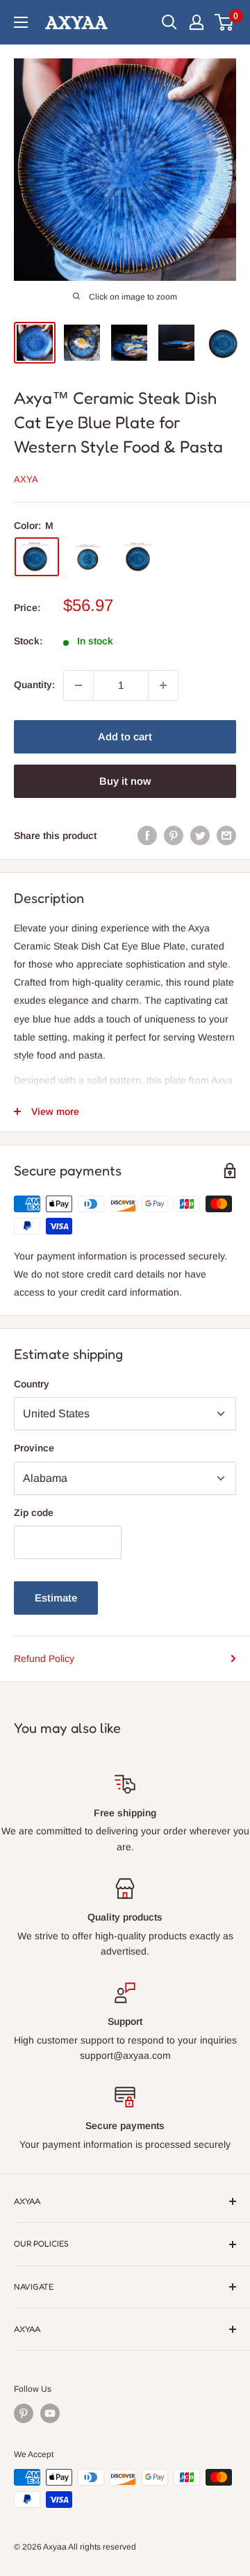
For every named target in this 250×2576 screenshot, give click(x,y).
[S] (88, 556)
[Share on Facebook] (147, 835)
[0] (225, 22)
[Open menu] (21, 22)
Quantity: (34, 685)
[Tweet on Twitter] (200, 835)
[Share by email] (226, 835)
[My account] (197, 22)
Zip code (34, 1513)
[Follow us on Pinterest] (24, 2413)
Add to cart (125, 736)
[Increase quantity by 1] (163, 685)
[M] (37, 557)
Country (32, 1384)
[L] (140, 557)
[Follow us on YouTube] (50, 2413)
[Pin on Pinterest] (174, 835)
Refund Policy (44, 1658)
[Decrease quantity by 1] (78, 685)
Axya (26, 479)
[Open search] (169, 22)
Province (34, 1448)
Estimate (56, 1598)
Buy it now (125, 781)
